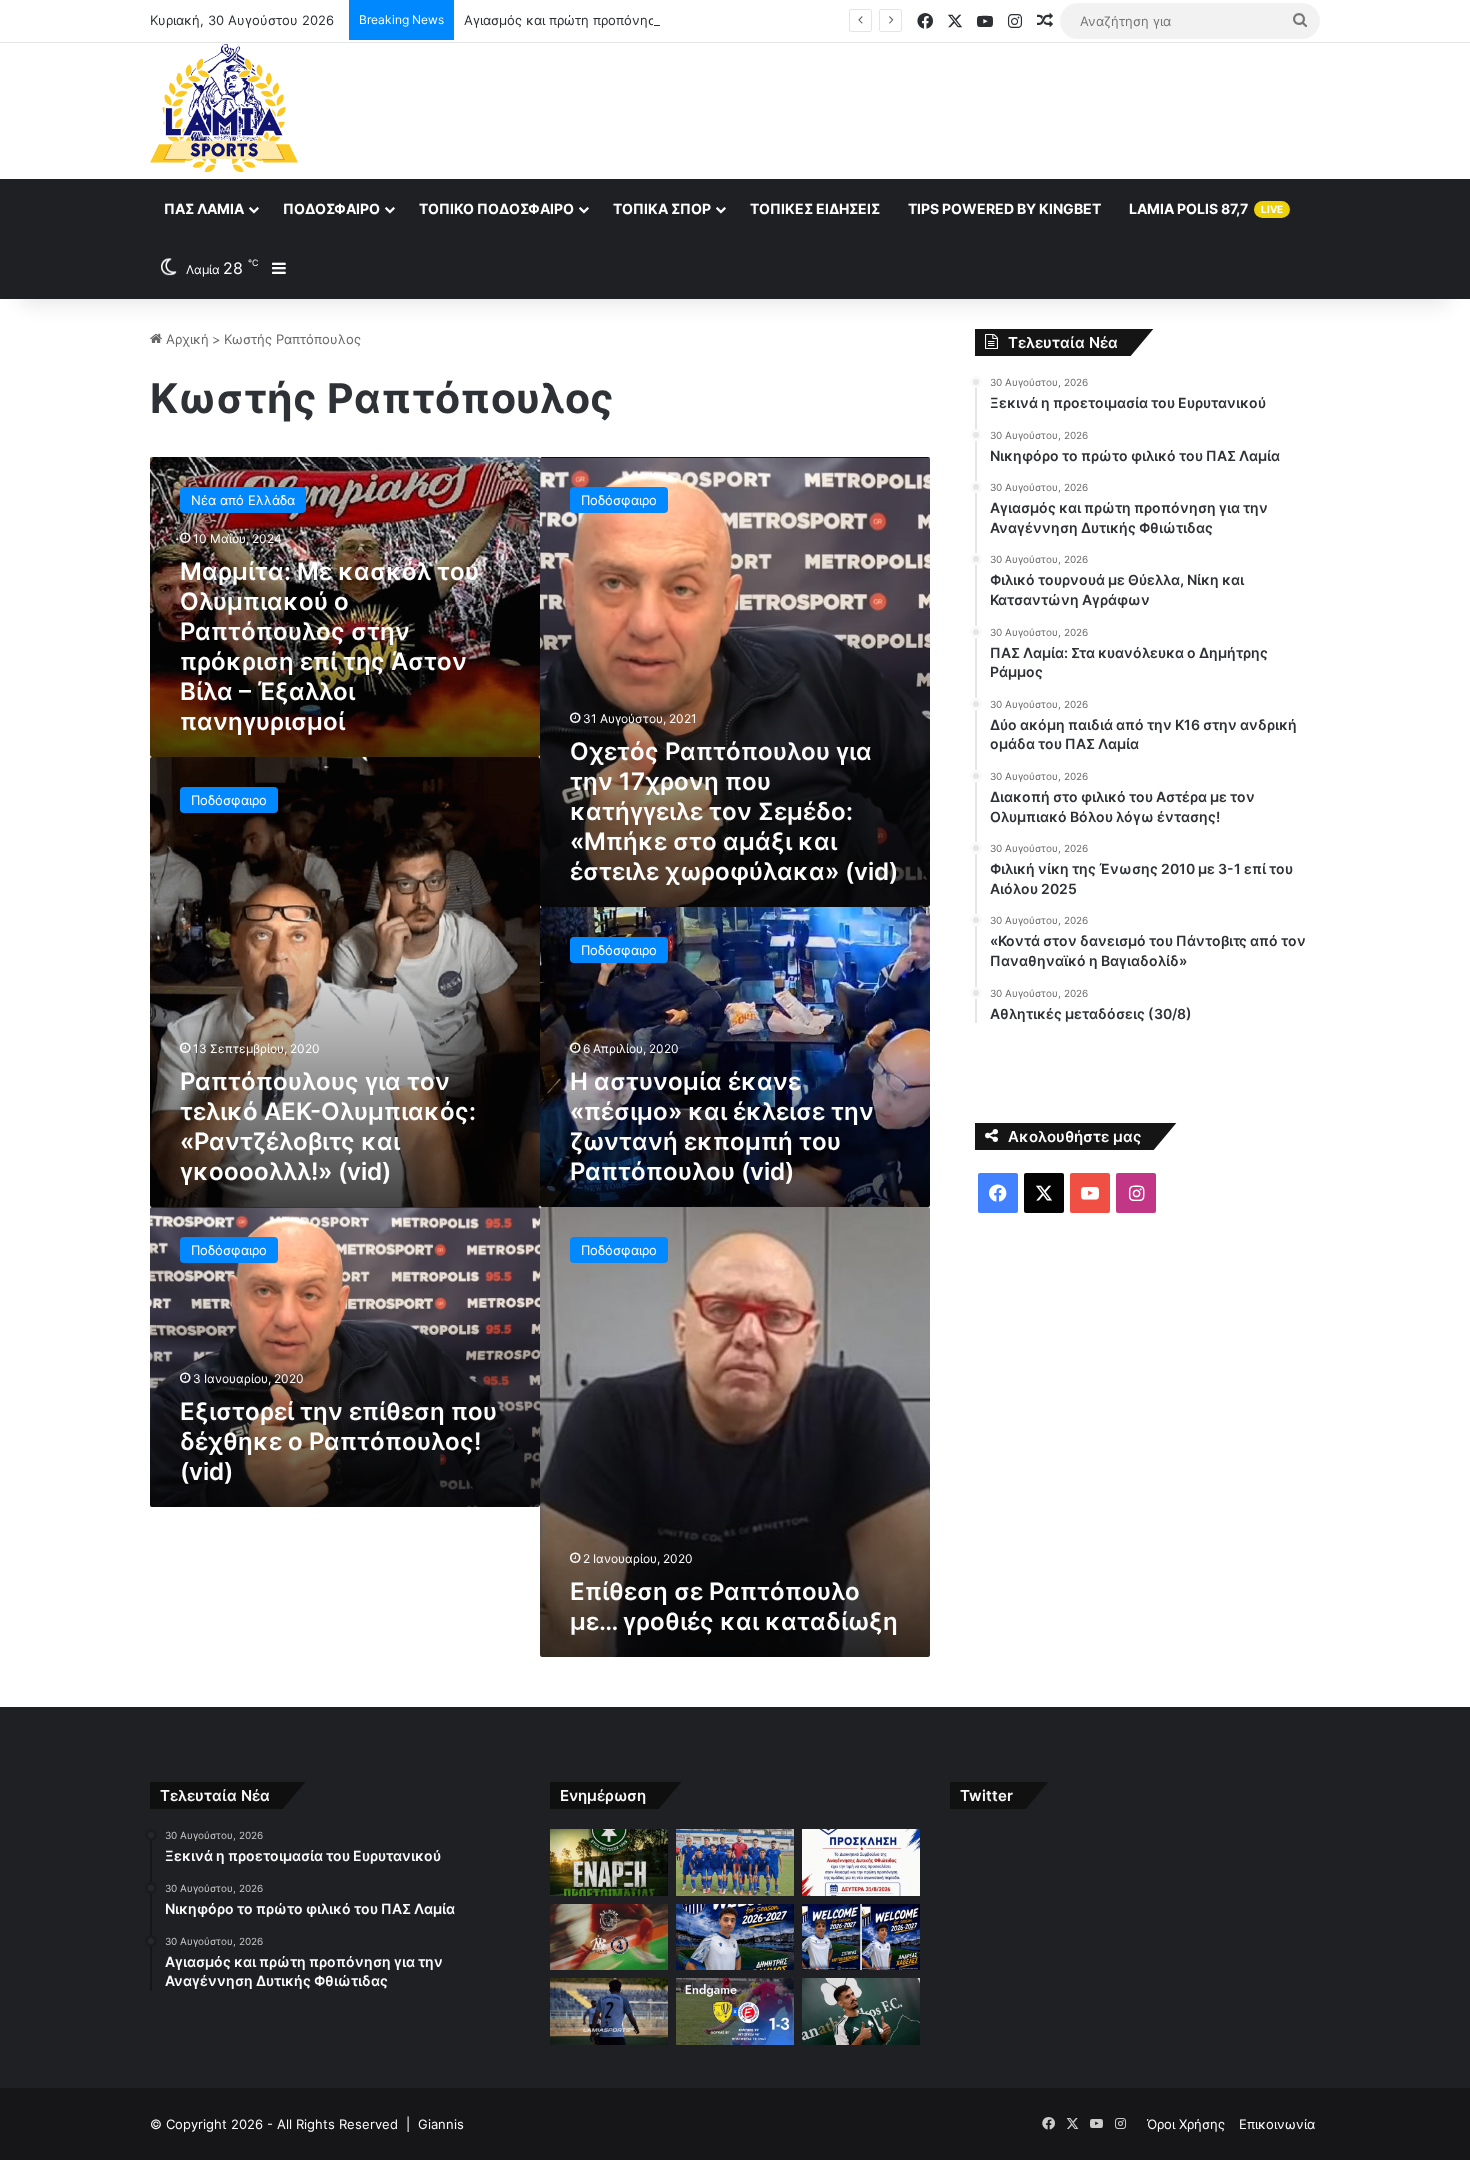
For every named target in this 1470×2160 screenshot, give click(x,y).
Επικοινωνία (1277, 2124)
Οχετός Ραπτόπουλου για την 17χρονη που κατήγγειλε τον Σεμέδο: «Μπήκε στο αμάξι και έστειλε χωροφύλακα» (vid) (734, 811)
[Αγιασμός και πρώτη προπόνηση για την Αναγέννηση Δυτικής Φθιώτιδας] (861, 1862)
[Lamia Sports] (224, 108)
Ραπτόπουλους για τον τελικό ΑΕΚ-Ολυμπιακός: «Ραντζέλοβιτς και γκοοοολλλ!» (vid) (328, 1126)
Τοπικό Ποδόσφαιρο (496, 208)
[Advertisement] (935, 108)
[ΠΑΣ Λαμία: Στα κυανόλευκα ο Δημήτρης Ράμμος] (735, 1937)
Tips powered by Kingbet (1004, 208)
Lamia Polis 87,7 (1206, 208)
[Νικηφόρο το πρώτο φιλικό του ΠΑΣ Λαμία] (735, 1862)
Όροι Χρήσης (1186, 2124)
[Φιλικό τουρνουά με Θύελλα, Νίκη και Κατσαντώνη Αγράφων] (609, 1937)
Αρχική (185, 339)
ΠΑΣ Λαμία (204, 208)
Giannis (441, 2124)
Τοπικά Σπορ (662, 208)
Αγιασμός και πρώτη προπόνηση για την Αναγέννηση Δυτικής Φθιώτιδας (688, 20)
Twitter (986, 1795)
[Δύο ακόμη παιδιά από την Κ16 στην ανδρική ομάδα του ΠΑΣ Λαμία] (861, 1937)
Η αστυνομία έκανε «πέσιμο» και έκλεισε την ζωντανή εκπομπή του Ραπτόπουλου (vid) (722, 1126)
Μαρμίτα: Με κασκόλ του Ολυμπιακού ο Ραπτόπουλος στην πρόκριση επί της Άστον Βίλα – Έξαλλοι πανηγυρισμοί (329, 646)
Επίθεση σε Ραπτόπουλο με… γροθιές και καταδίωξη (734, 1606)
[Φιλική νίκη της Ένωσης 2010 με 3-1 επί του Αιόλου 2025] (735, 2011)
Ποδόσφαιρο (331, 208)
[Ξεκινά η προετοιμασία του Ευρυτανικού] (609, 1862)
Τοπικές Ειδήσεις (815, 208)
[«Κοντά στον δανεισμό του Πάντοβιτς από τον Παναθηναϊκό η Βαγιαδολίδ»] (861, 2011)
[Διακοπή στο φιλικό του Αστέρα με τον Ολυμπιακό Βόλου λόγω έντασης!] (609, 2011)
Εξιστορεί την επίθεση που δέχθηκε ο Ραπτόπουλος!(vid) (338, 1441)
